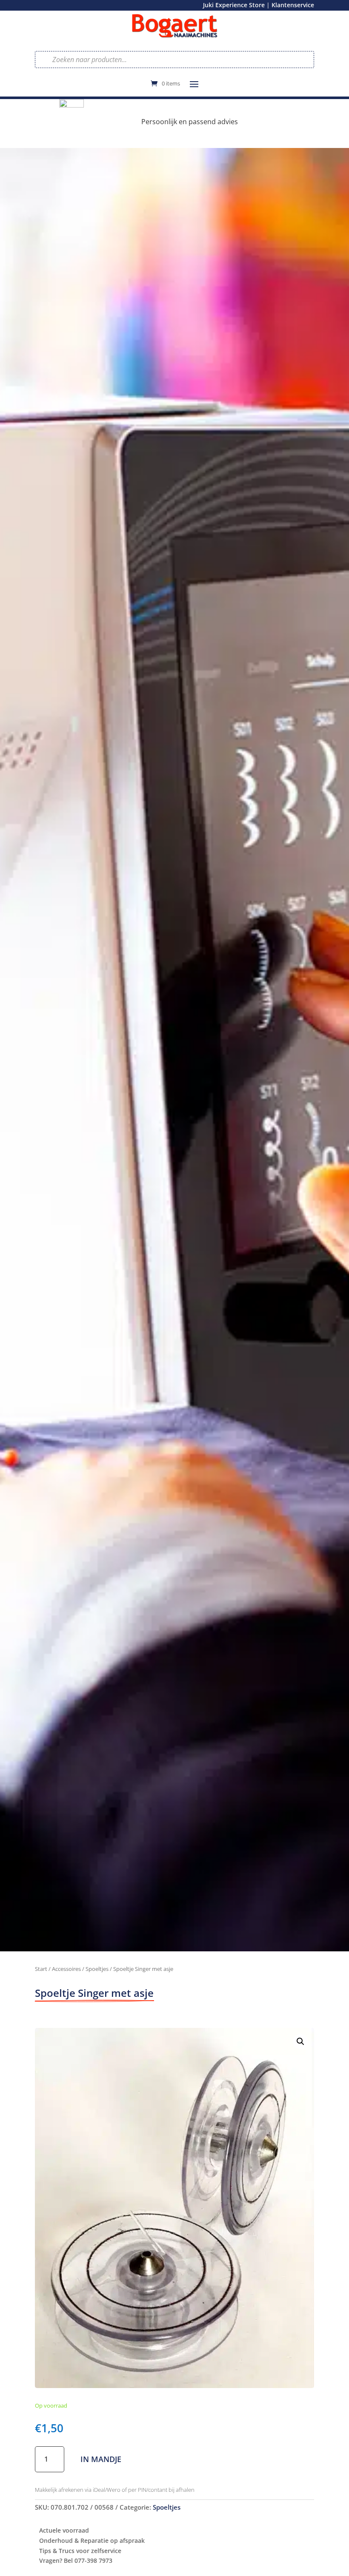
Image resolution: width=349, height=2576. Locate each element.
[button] (300, 2041)
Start (41, 1969)
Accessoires (66, 1969)
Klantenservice (293, 5)
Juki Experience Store (234, 5)
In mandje (101, 2459)
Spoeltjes (97, 1969)
